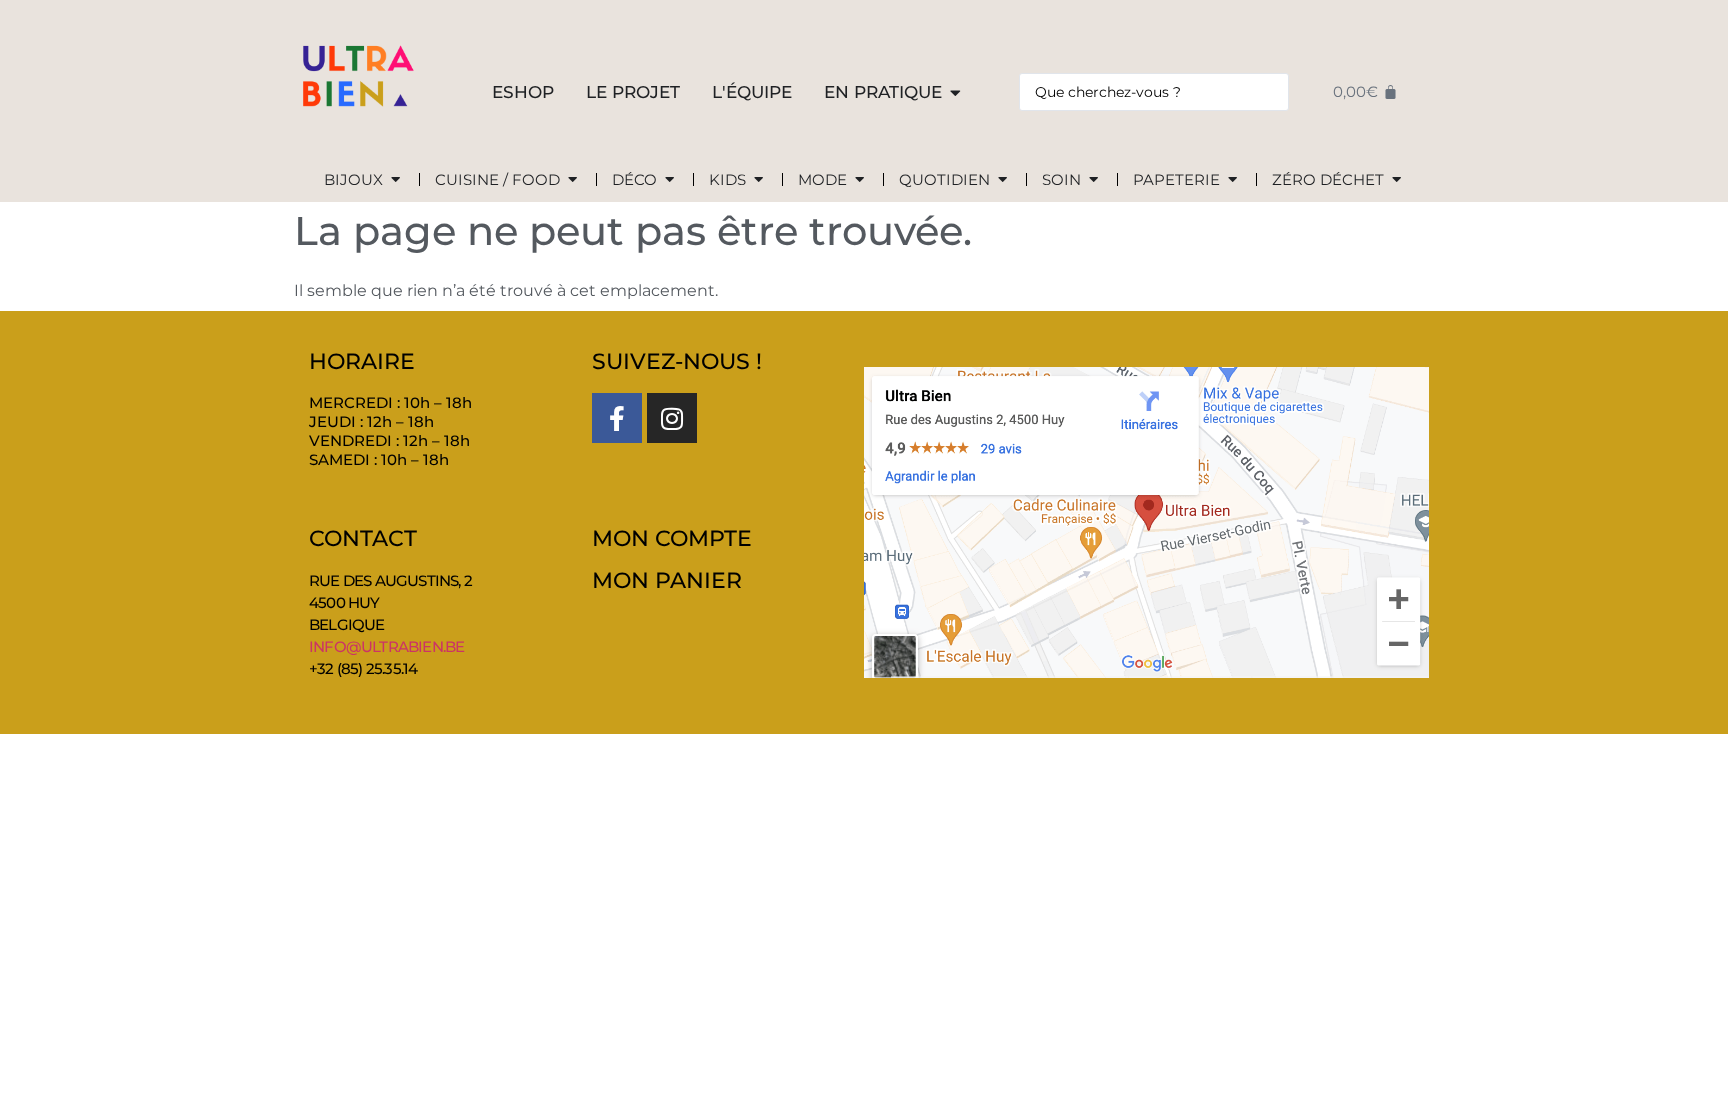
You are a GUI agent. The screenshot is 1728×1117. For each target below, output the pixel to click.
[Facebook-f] (617, 418)
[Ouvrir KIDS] (758, 180)
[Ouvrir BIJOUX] (395, 180)
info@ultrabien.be (386, 646)
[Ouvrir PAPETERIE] (1232, 180)
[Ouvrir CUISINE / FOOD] (572, 180)
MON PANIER (667, 580)
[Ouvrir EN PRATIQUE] (955, 93)
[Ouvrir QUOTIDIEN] (1002, 180)
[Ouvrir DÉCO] (669, 180)
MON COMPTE (672, 538)
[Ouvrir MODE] (859, 180)
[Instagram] (672, 418)
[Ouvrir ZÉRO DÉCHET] (1396, 180)
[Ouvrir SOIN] (1093, 180)
